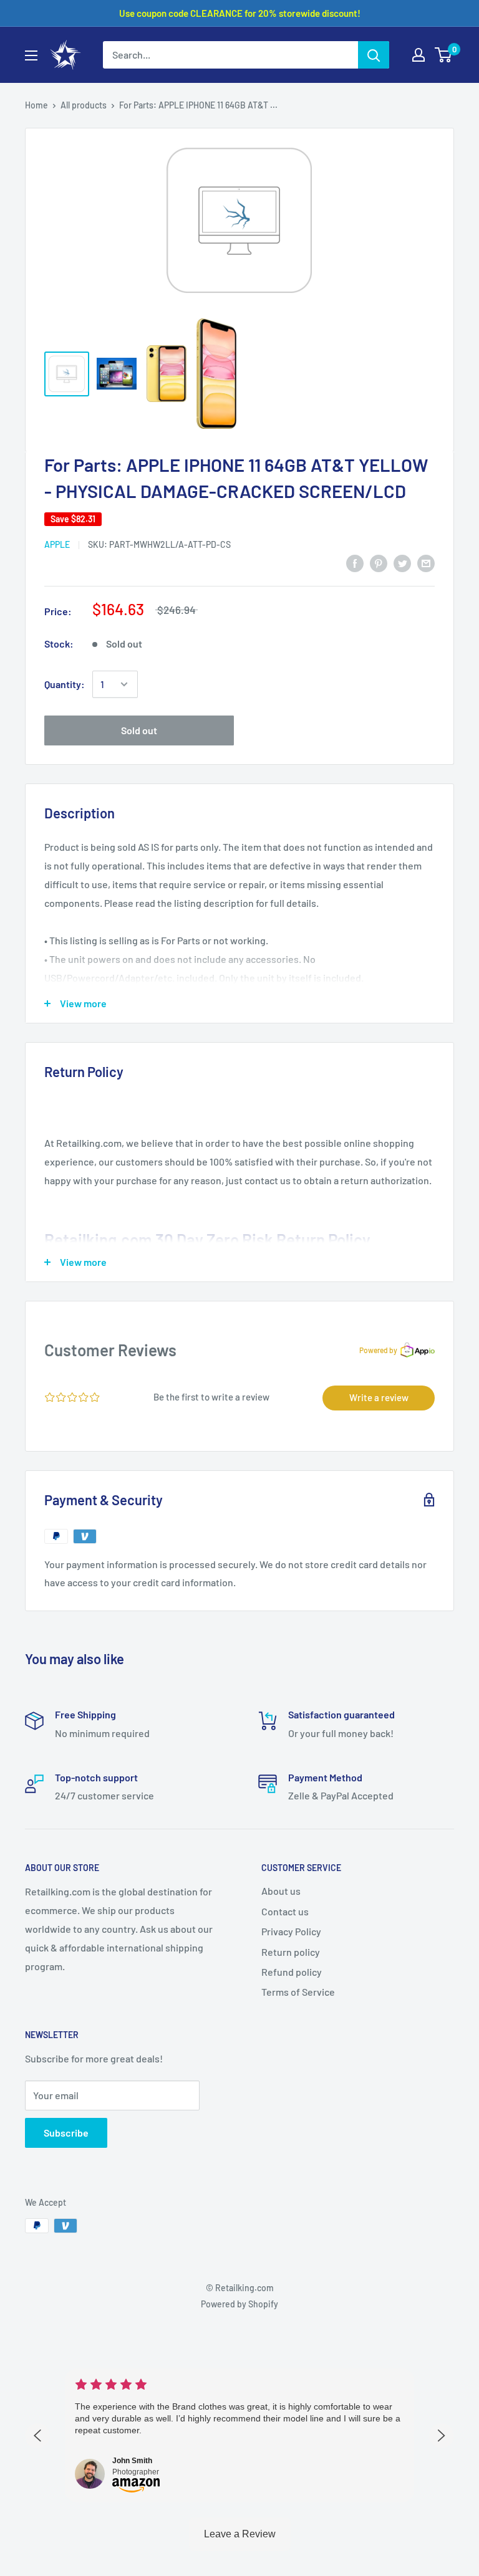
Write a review (379, 1397)
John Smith (132, 2461)
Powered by (378, 1350)
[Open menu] (31, 55)
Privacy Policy (291, 1931)
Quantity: (65, 684)
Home (36, 105)
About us (281, 1891)
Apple (57, 544)
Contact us (285, 1911)
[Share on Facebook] (355, 563)
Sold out (139, 730)
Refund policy (292, 1972)
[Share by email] (426, 563)
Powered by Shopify (239, 2304)
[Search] (374, 55)
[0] (444, 55)
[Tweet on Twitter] (402, 563)
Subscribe (66, 2133)
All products (84, 105)
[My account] (419, 55)
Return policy (291, 1952)
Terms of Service (298, 1992)
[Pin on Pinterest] (379, 563)
